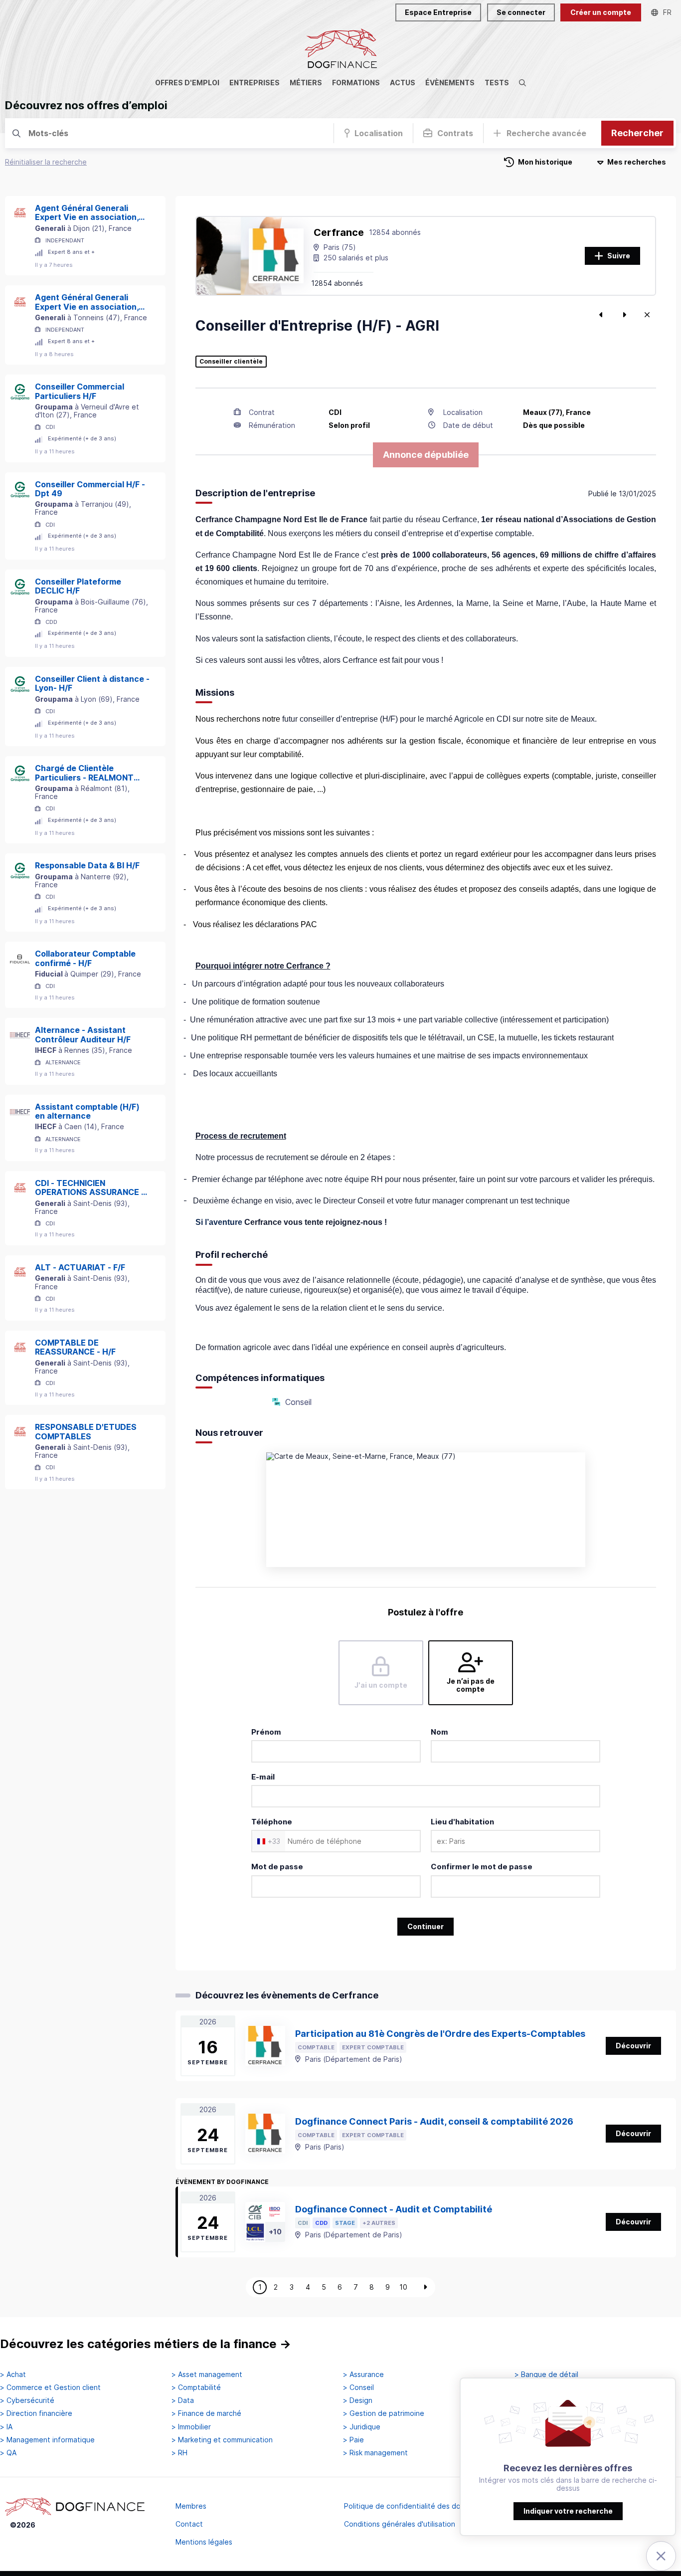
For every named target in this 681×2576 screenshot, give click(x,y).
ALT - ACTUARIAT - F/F (80, 1267)
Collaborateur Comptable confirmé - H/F (85, 958)
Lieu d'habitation (462, 1822)
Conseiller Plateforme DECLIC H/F (78, 586)
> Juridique (362, 2427)
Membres (191, 2506)
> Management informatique (47, 2440)
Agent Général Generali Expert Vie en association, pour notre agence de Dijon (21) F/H (89, 213)
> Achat (13, 2375)
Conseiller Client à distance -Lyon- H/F (92, 684)
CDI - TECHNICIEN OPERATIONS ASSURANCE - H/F (90, 1188)
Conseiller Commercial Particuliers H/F (80, 391)
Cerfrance (339, 232)
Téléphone (272, 1822)
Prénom (266, 1732)
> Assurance (363, 2375)
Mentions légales (204, 2542)
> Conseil (358, 2387)
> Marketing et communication (222, 2440)
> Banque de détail (546, 2375)
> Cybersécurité (27, 2400)
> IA (6, 2427)
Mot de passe (277, 1867)
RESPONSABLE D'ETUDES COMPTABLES (86, 1432)
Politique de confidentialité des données (413, 2506)
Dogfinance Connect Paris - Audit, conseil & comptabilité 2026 (434, 2121)
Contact (189, 2524)
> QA (8, 2453)
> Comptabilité (196, 2387)
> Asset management (207, 2375)
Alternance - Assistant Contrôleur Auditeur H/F (83, 1035)
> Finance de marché (206, 2413)
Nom (439, 1732)
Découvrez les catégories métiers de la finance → (146, 2344)
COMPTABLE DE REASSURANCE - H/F (75, 1347)
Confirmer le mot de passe (482, 1867)
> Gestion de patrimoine (384, 2413)
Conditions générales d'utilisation (400, 2524)
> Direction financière (36, 2413)
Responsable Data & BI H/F (87, 865)
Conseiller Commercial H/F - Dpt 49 (90, 489)
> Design (358, 2400)
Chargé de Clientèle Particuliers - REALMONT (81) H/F (84, 773)
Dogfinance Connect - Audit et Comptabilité (394, 2209)
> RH (179, 2453)
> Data (183, 2400)
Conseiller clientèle (231, 362)
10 (403, 2287)
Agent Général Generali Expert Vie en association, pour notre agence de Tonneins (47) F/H (87, 302)
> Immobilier (191, 2427)
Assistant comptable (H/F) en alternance (87, 1111)
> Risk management (375, 2453)
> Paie (353, 2440)
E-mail (263, 1777)
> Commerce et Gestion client (50, 2387)
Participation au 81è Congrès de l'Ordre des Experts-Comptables (440, 2034)
